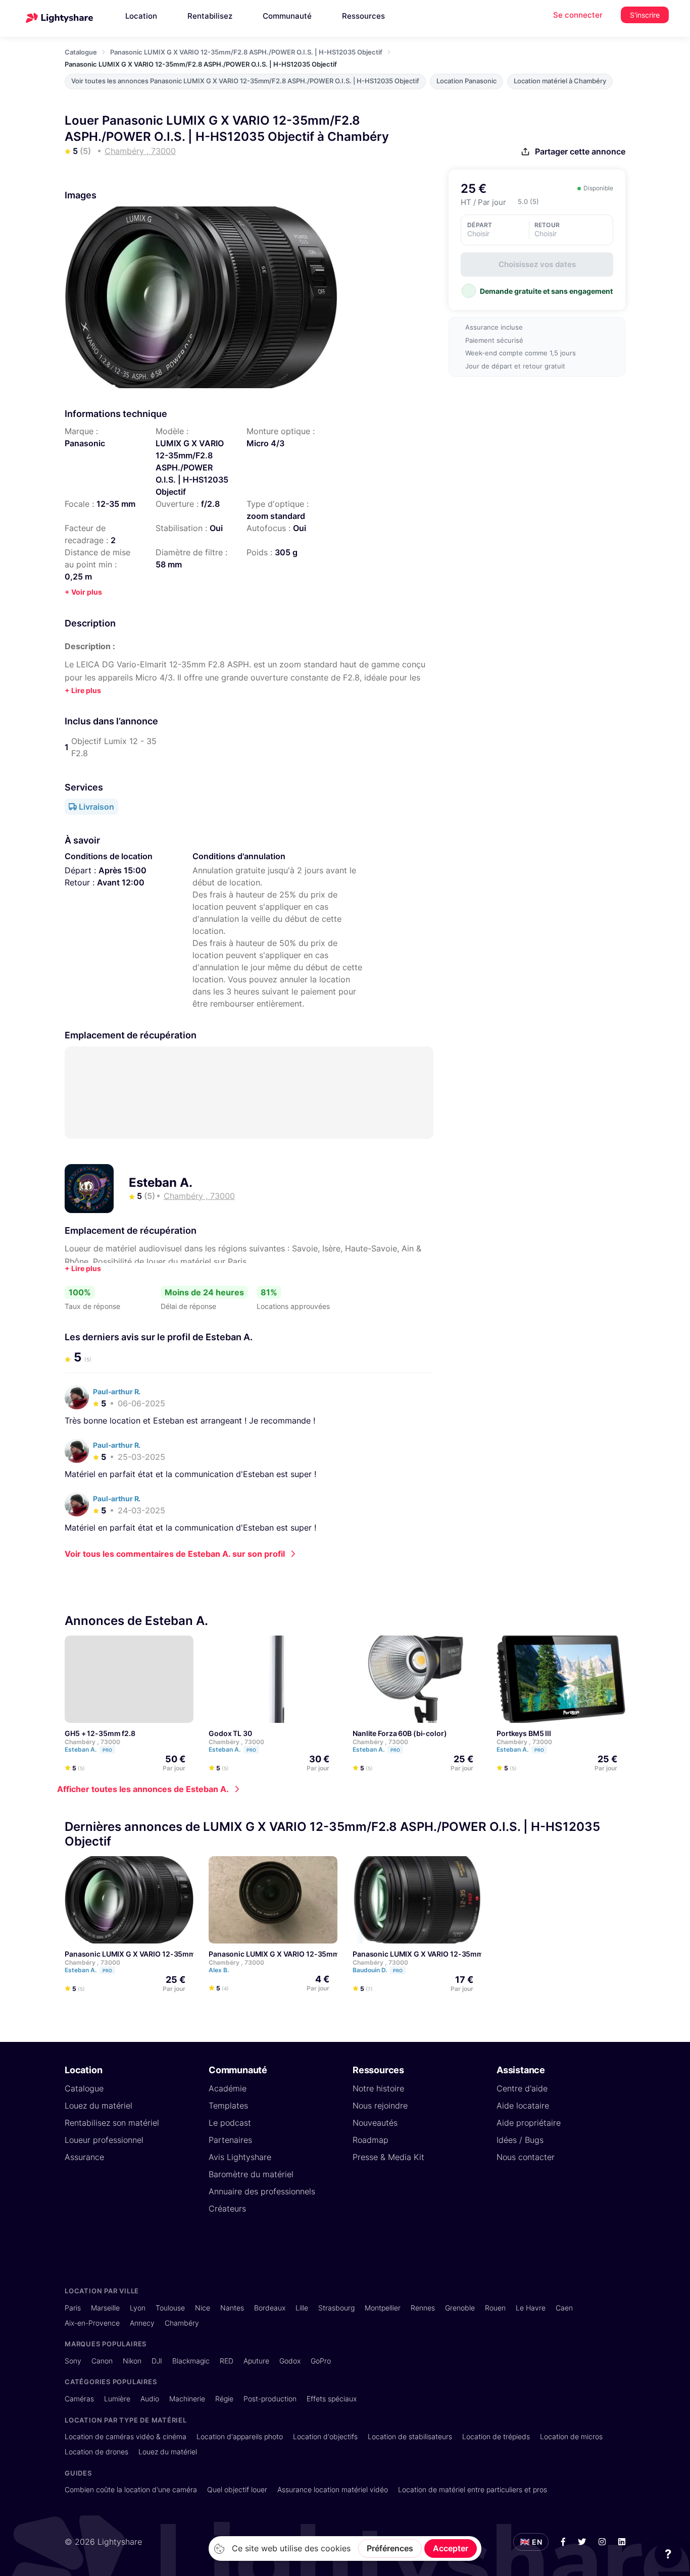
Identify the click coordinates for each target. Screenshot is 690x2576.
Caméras (79, 2399)
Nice (203, 2308)
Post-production (270, 2399)
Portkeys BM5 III (524, 1733)
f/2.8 (210, 504)
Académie (228, 2088)
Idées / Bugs (520, 2140)
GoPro (321, 2361)
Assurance (84, 2157)
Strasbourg (336, 2308)
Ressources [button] (363, 16)
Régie (224, 2399)
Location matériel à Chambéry (560, 81)
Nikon (132, 2361)
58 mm (169, 564)
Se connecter (578, 15)
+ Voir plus (83, 592)
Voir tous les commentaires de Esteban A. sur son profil (175, 1554)
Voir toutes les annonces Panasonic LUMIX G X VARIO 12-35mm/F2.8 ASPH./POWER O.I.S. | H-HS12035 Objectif (245, 81)
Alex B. (219, 1970)
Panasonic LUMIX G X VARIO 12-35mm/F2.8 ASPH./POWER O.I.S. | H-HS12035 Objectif (246, 52)
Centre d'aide (522, 2088)
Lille (302, 2308)
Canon (102, 2361)
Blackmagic (191, 2361)
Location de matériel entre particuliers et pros (473, 2489)
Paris (73, 2308)
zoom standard (276, 516)
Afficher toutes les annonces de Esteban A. (143, 1789)
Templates (228, 2106)
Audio (150, 2399)
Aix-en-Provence (92, 2323)
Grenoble (460, 2308)
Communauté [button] (287, 16)
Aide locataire (523, 2106)
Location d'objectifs (325, 2436)
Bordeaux (270, 2308)
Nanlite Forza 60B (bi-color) (400, 1733)
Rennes (423, 2308)
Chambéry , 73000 (92, 1742)
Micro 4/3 (265, 443)
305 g (286, 552)
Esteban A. (161, 1182)
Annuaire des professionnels (262, 2191)
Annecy (142, 2323)
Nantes (232, 2308)
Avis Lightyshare (240, 2157)
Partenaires (230, 2140)
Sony (73, 2361)
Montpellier (383, 2308)
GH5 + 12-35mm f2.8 (100, 1733)
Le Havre (531, 2308)
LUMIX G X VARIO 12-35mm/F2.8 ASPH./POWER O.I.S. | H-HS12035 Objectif (192, 467)
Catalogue (81, 52)
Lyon (138, 2308)
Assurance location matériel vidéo (333, 2489)
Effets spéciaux (332, 2399)
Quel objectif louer (237, 2489)
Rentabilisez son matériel (112, 2123)
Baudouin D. (378, 1970)
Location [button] (141, 16)
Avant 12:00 (121, 882)
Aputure (256, 2361)
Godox (290, 2361)
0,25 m (78, 576)
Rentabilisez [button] (210, 16)
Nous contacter (526, 2157)
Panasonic (85, 443)
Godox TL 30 (230, 1733)
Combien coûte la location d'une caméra (131, 2489)
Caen (564, 2308)
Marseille (105, 2308)
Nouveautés (375, 2123)
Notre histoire (378, 2088)
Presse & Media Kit (388, 2157)
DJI (157, 2361)
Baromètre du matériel (251, 2174)
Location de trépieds (496, 2436)
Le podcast (230, 2123)
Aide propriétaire (529, 2123)
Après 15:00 (122, 870)
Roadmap (371, 2140)
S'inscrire (645, 15)
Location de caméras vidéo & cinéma (126, 2436)
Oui (216, 528)
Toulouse (170, 2308)
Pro (107, 1750)
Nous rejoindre (380, 2106)
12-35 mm (116, 504)
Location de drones (96, 2452)
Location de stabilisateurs (410, 2436)
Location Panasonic (466, 81)
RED (227, 2361)
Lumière (117, 2399)
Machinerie (187, 2399)
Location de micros (571, 2436)
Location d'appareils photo (240, 2436)
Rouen (495, 2308)
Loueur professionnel (104, 2140)
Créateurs (227, 2209)
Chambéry (182, 2323)
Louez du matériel (98, 2106)
